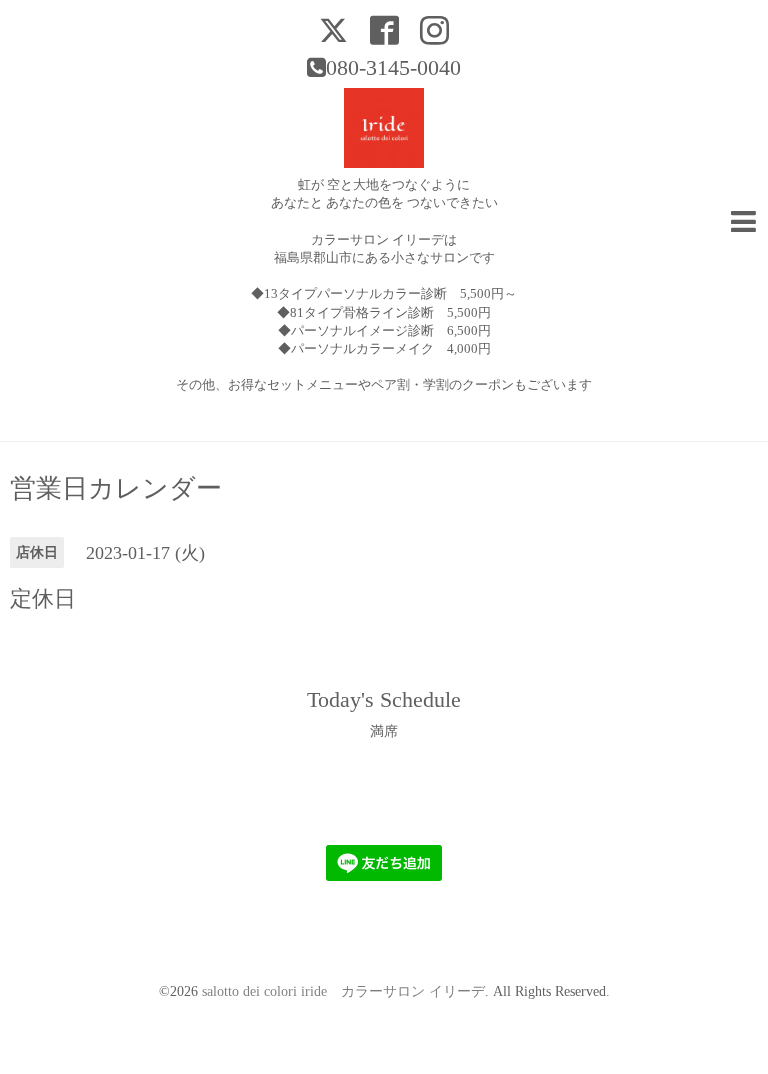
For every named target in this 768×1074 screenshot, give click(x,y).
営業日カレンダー (116, 489)
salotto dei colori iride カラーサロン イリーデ (343, 991)
